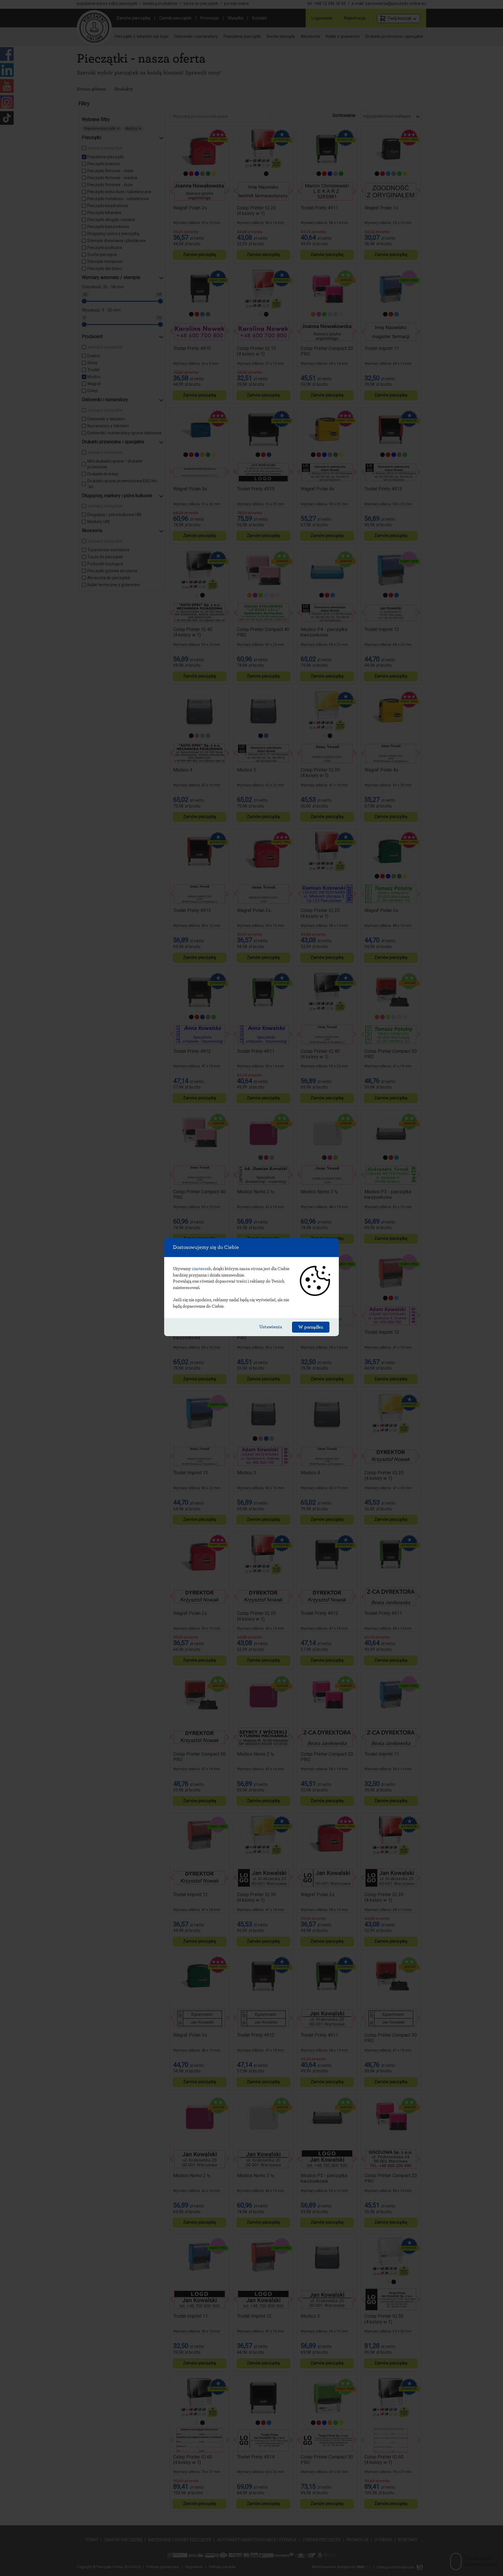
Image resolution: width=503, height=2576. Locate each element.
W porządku (311, 1327)
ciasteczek (201, 1269)
